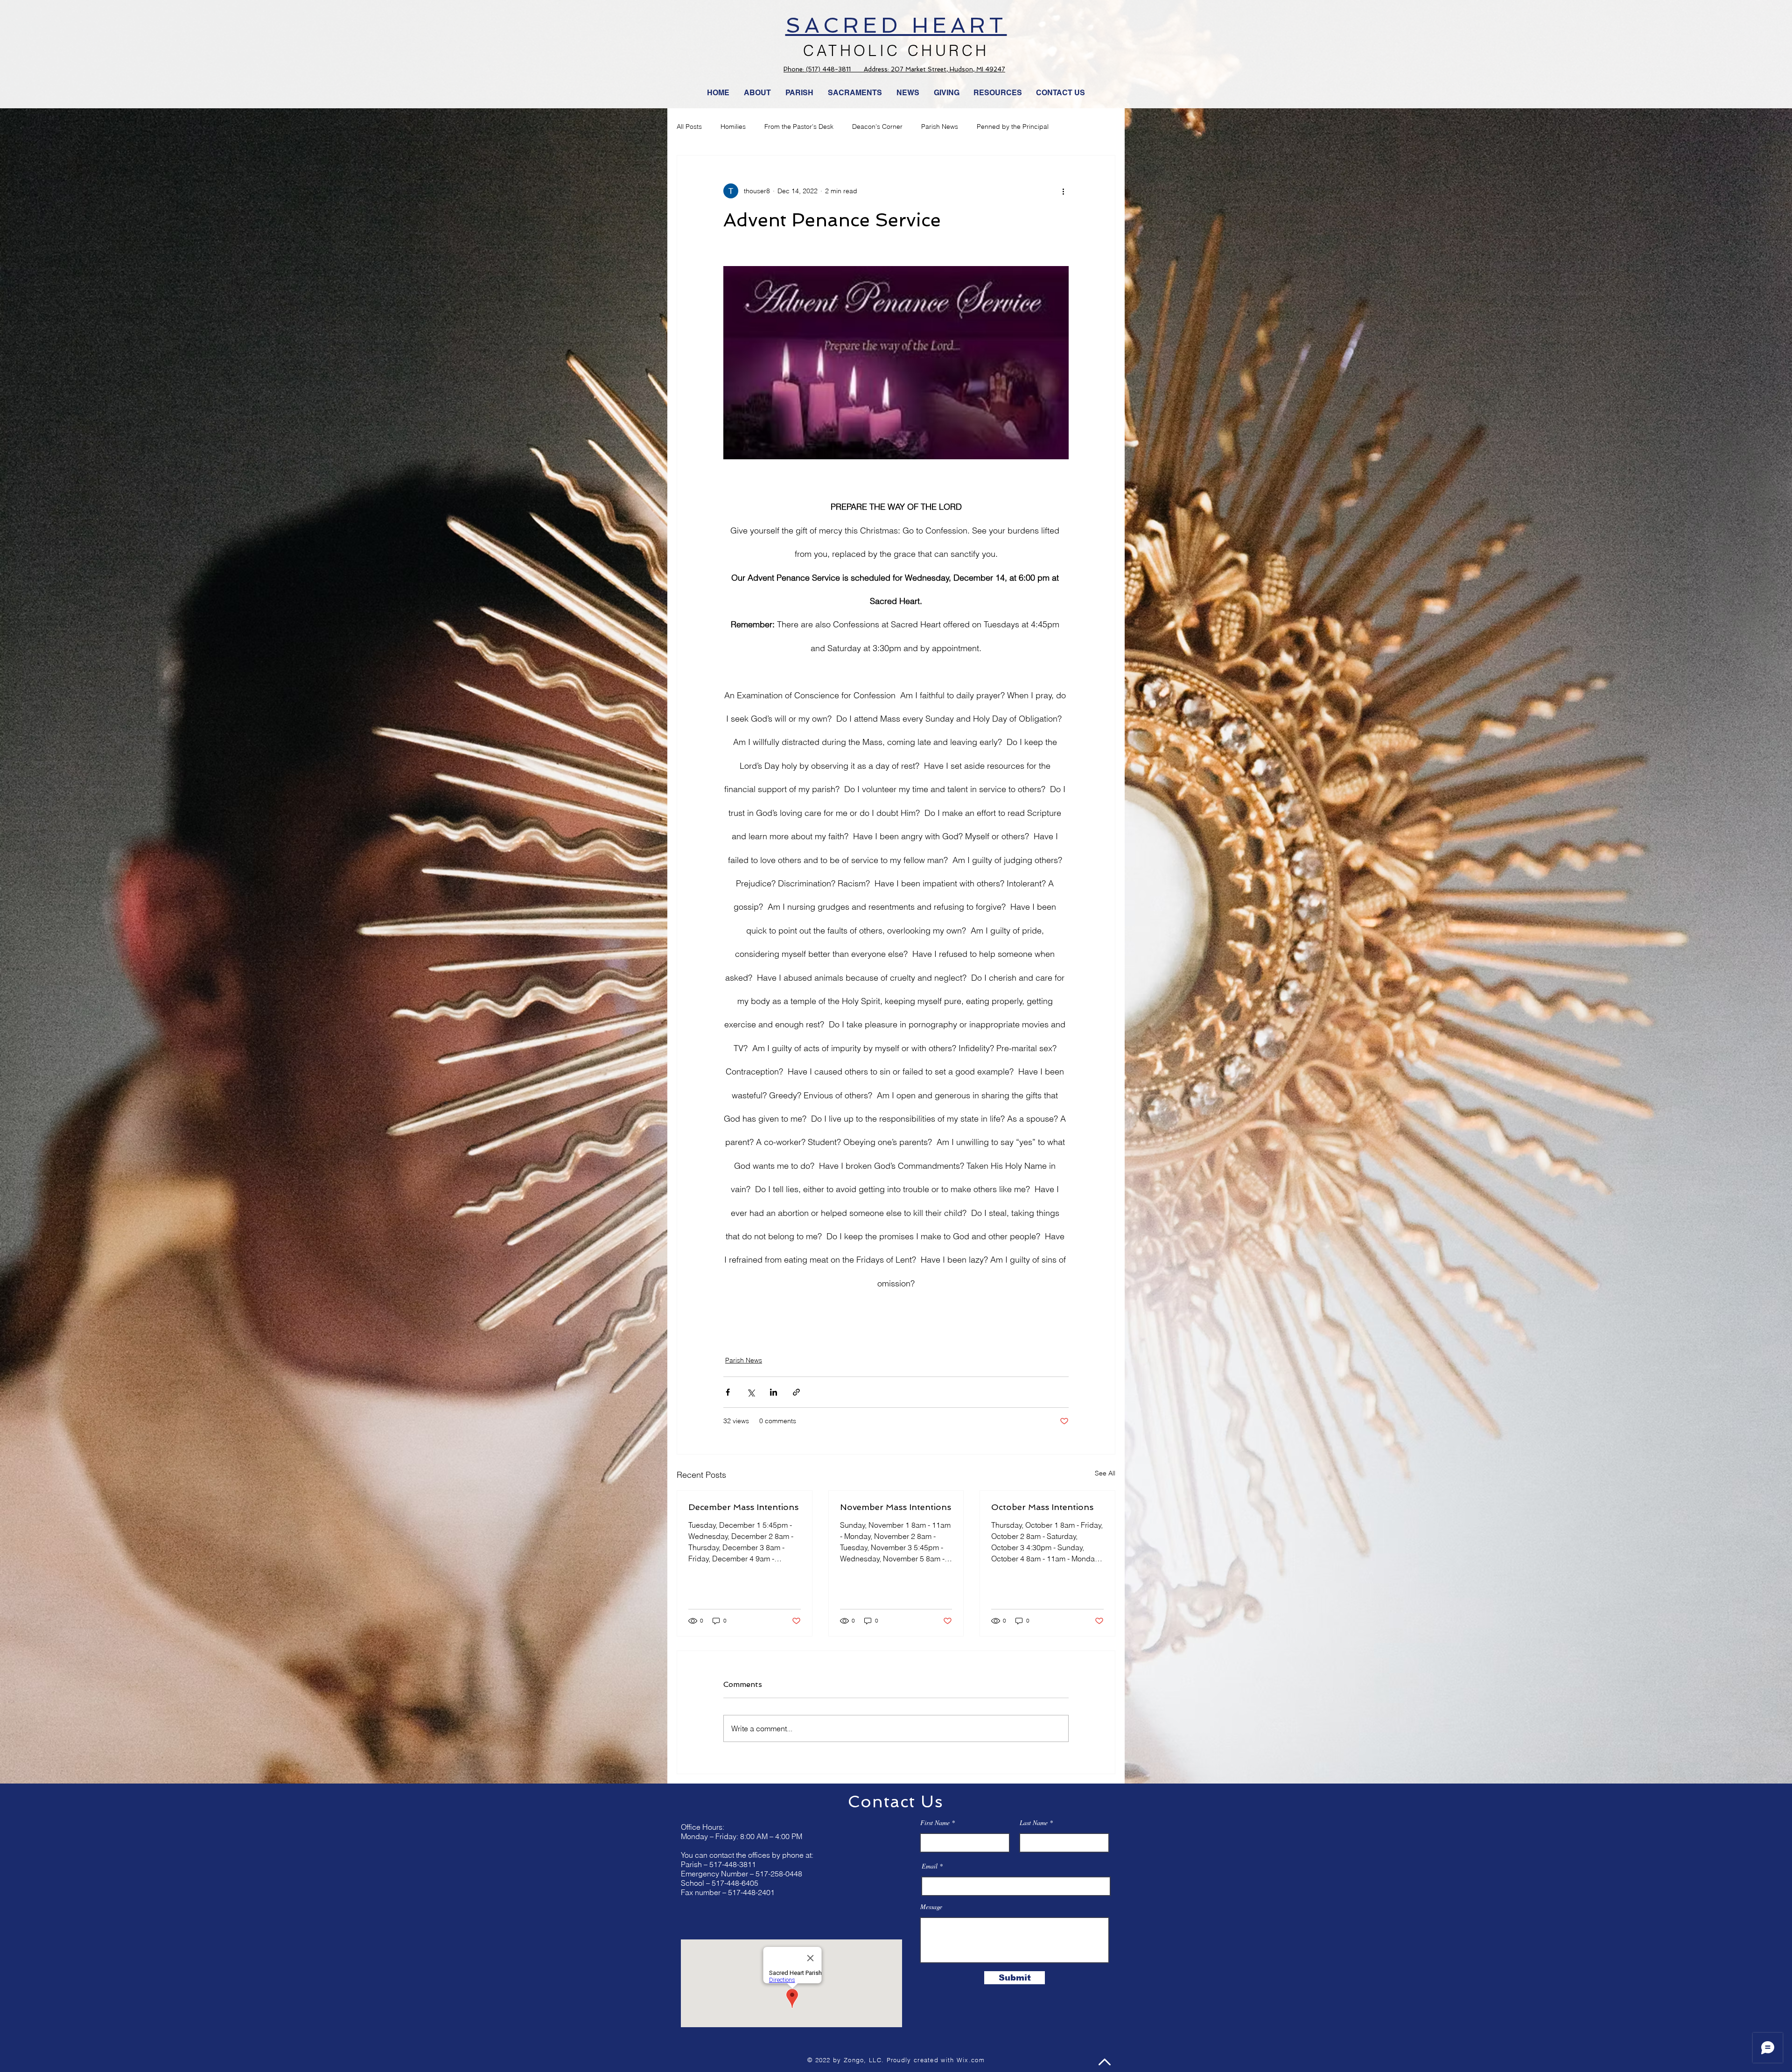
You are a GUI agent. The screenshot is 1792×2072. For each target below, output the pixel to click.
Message (931, 1907)
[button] (908, 93)
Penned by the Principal (1013, 126)
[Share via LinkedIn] (773, 1392)
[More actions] (1063, 191)
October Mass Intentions (1042, 1507)
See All (1105, 1473)
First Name (935, 1823)
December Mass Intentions (743, 1507)
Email (930, 1866)
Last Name (1034, 1823)
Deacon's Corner (877, 126)
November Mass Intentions (896, 1507)
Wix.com (971, 2060)
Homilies (733, 126)
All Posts (689, 126)
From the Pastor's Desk (799, 126)
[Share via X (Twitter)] (751, 1392)
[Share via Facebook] (728, 1392)
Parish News (940, 126)
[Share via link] (796, 1392)
